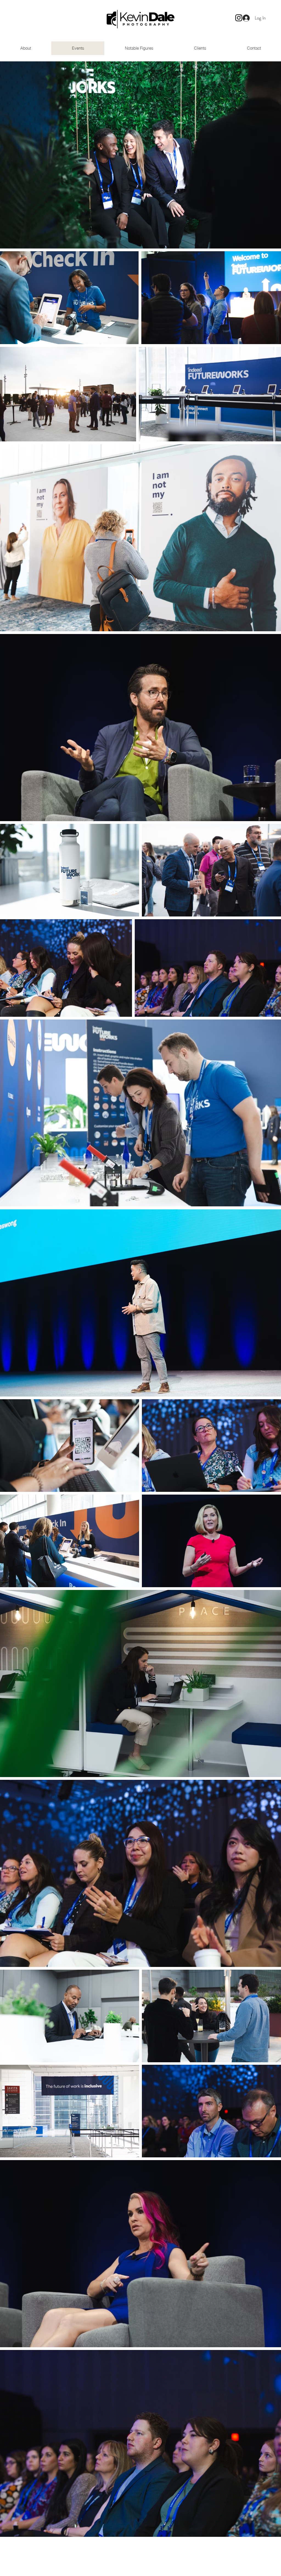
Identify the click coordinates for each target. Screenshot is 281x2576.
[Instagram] (239, 18)
